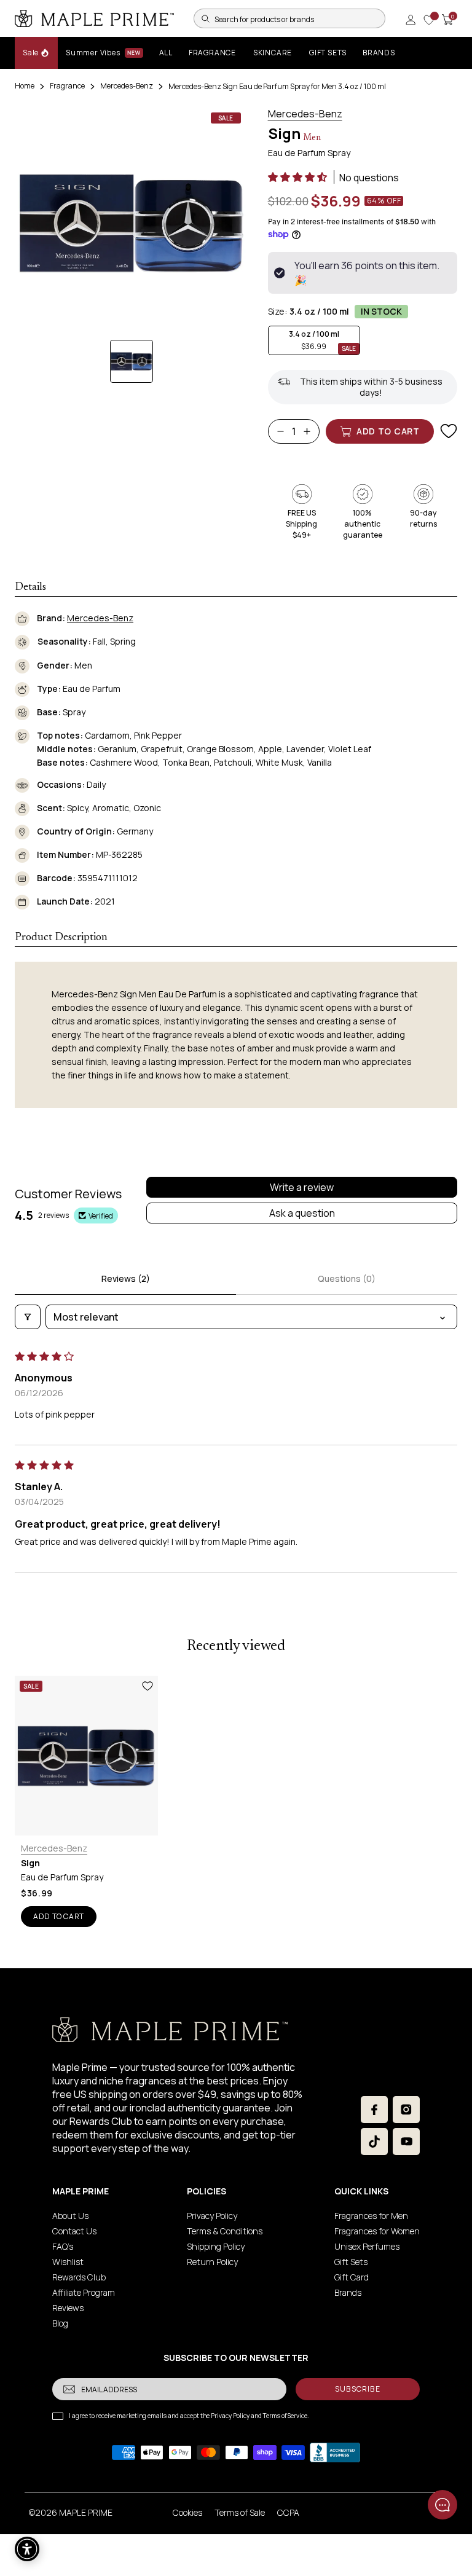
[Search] (205, 18)
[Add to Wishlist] (449, 431)
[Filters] (28, 1317)
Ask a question (302, 1213)
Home (25, 86)
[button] (298, 177)
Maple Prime (86, 2512)
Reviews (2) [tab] (126, 1278)
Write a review (302, 1187)
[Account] (411, 20)
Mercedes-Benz (127, 86)
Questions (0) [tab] (347, 1278)
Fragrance (67, 86)
